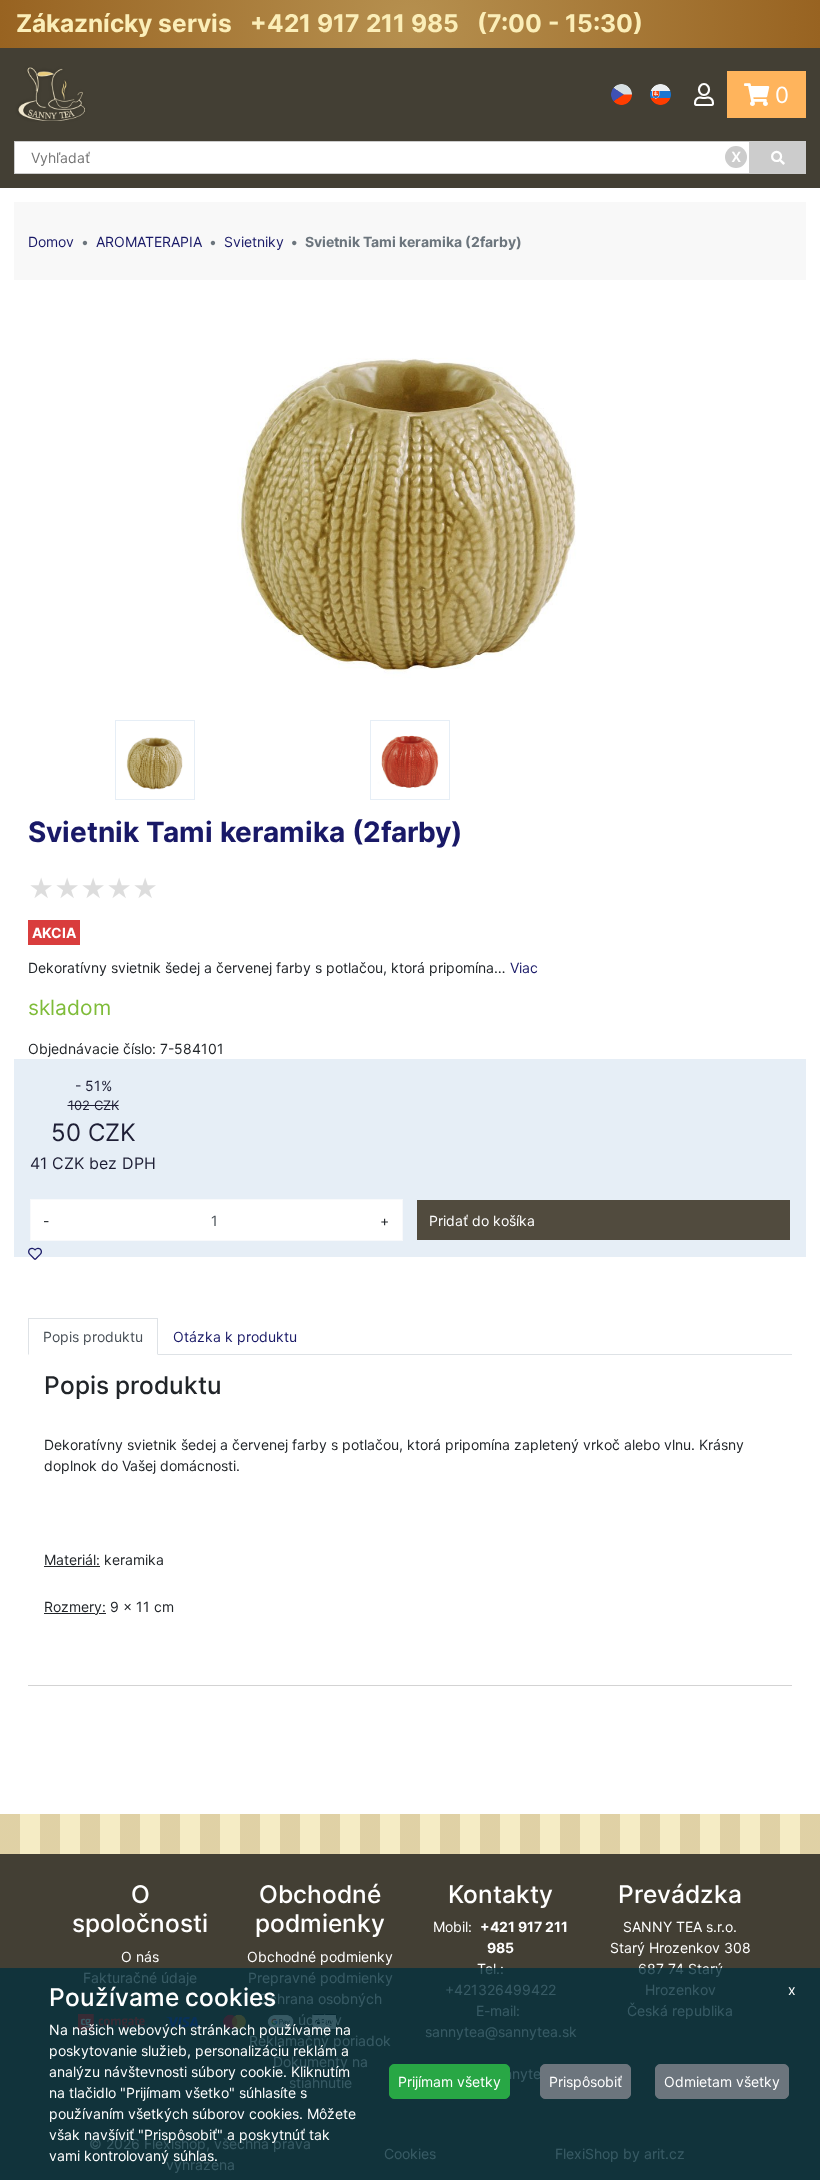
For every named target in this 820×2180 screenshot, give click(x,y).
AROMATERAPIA (149, 241)
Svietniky (254, 241)
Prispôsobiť (585, 2081)
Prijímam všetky (449, 2081)
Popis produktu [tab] (93, 1336)
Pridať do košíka (482, 1220)
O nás (140, 1956)
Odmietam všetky (722, 2081)
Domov (51, 241)
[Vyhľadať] (778, 157)
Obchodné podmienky (320, 1956)
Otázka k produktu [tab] (235, 1336)
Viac (524, 967)
